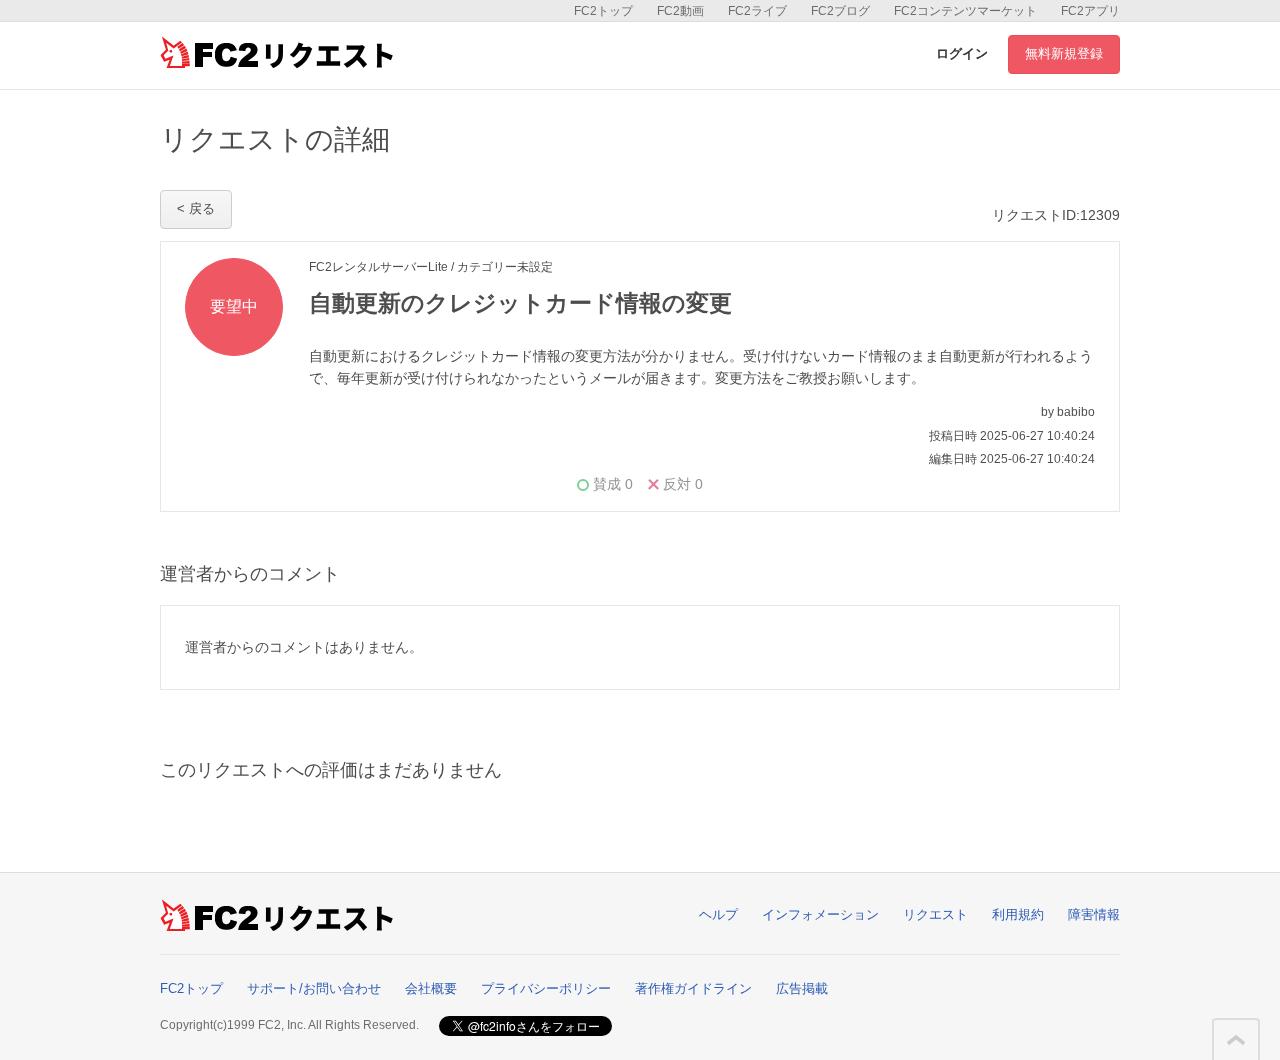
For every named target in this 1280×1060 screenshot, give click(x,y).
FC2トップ (603, 11)
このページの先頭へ (1236, 1040)
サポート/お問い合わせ (314, 988)
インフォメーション (820, 914)
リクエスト (935, 914)
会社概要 (431, 988)
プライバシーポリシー (546, 988)
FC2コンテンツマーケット (965, 11)
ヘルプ (718, 914)
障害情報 (1094, 914)
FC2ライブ (757, 11)
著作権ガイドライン (693, 988)
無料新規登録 (1064, 53)
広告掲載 (802, 988)
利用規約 (1018, 914)
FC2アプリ (1090, 11)
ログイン (962, 53)
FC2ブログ (840, 11)
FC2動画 (680, 11)
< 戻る (196, 208)
